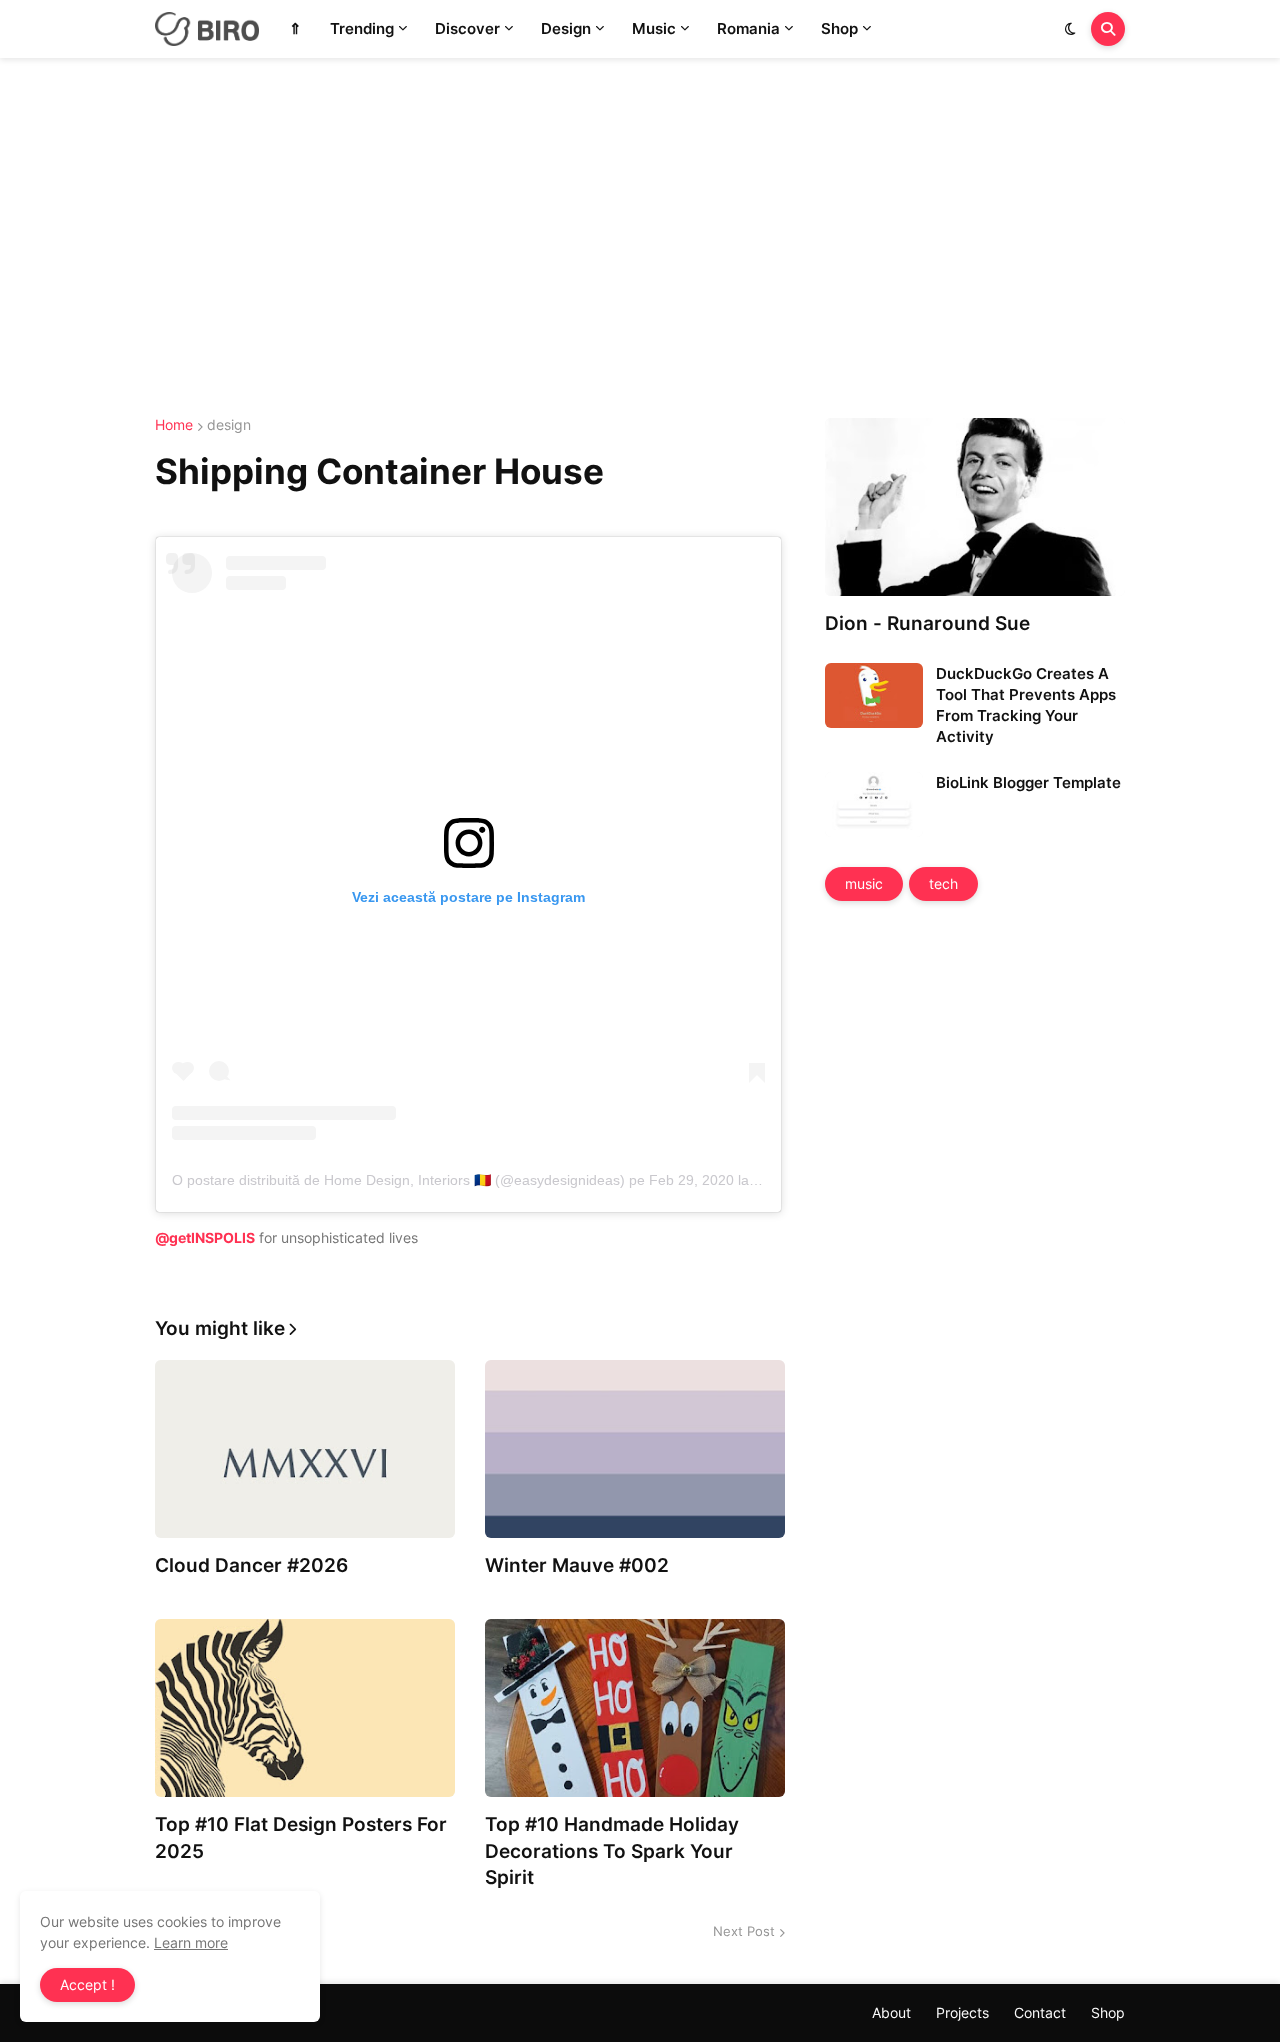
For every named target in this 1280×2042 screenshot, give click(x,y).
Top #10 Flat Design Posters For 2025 (301, 1838)
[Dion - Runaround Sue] (975, 507)
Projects (962, 2012)
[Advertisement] (640, 238)
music (864, 883)
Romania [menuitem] (748, 28)
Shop (1108, 2012)
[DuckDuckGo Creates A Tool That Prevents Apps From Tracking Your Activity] (874, 695)
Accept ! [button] (87, 1984)
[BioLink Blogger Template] (874, 804)
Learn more (191, 1942)
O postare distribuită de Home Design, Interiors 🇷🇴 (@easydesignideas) (398, 1180)
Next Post (744, 1931)
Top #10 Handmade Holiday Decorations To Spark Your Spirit (612, 1851)
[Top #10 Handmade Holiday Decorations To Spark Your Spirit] (635, 1708)
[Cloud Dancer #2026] (305, 1449)
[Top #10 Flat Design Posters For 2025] (305, 1708)
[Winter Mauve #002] (635, 1449)
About (891, 2012)
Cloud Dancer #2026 (251, 1565)
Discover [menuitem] (467, 28)
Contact (1040, 2012)
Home (174, 425)
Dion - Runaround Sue (927, 623)
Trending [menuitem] (362, 28)
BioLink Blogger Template (1028, 782)
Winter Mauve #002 (577, 1565)
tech (943, 883)
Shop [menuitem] (839, 28)
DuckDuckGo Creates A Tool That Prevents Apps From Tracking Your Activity (1026, 705)
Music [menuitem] (654, 28)
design (229, 425)
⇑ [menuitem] (295, 28)
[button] (1070, 29)
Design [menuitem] (566, 28)
